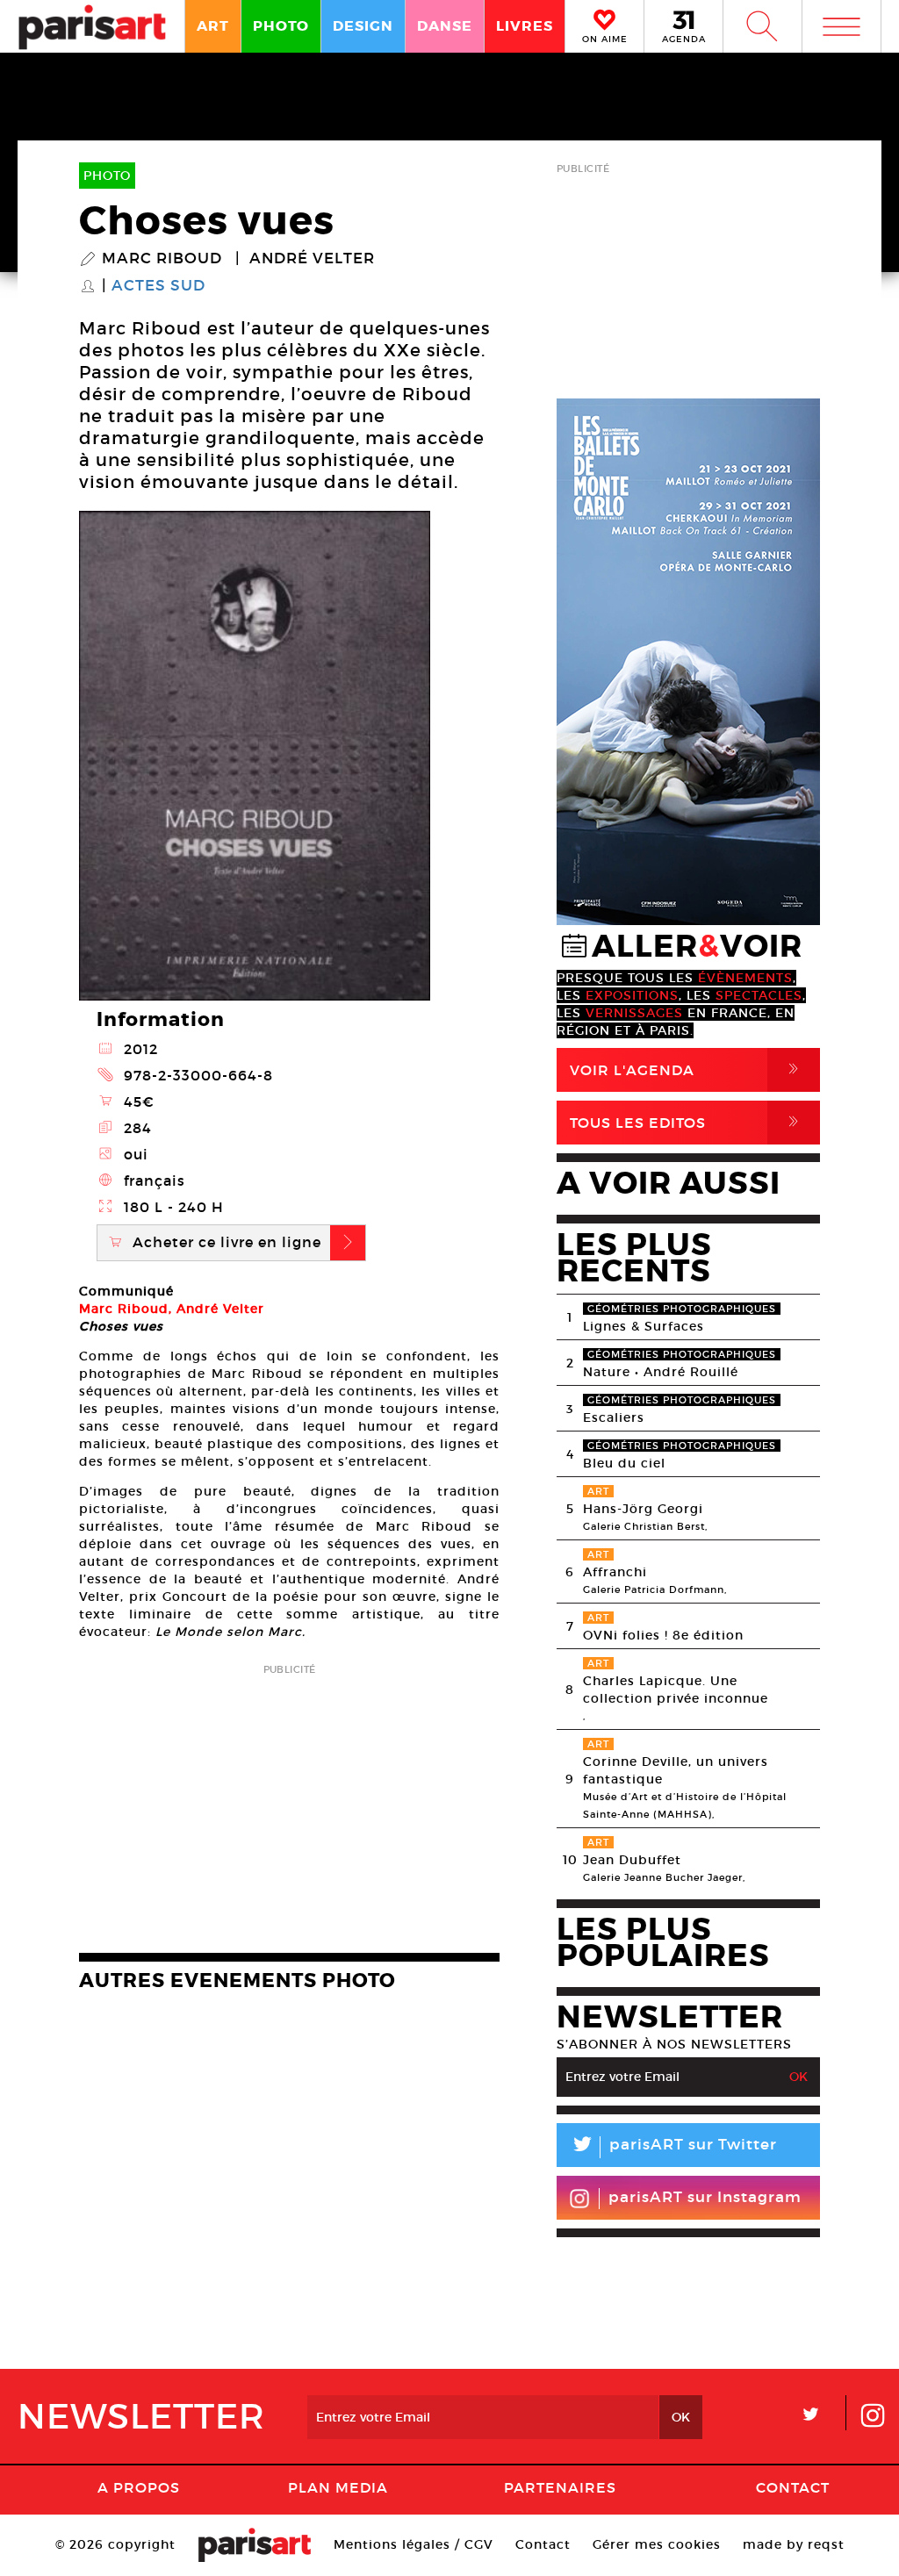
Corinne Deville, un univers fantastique (676, 1770)
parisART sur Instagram (705, 2197)
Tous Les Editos (687, 1122)
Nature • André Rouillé (661, 1372)
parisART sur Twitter (673, 2147)
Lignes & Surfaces (644, 1326)
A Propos (139, 2487)
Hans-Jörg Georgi (643, 1509)
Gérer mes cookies (657, 2544)
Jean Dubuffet (632, 1860)
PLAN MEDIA (338, 2487)
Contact (793, 2487)
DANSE (445, 26)
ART (213, 26)
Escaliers (614, 1417)
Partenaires (560, 2487)
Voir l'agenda (687, 1069)
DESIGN (363, 26)
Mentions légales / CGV (414, 2544)
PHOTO (281, 26)
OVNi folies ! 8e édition (663, 1635)
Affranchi (615, 1572)
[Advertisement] (289, 1803)
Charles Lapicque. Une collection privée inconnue (676, 1690)
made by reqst (794, 2544)
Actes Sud (158, 286)
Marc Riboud (162, 259)
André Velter (312, 259)
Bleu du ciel (624, 1463)
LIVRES (525, 26)
